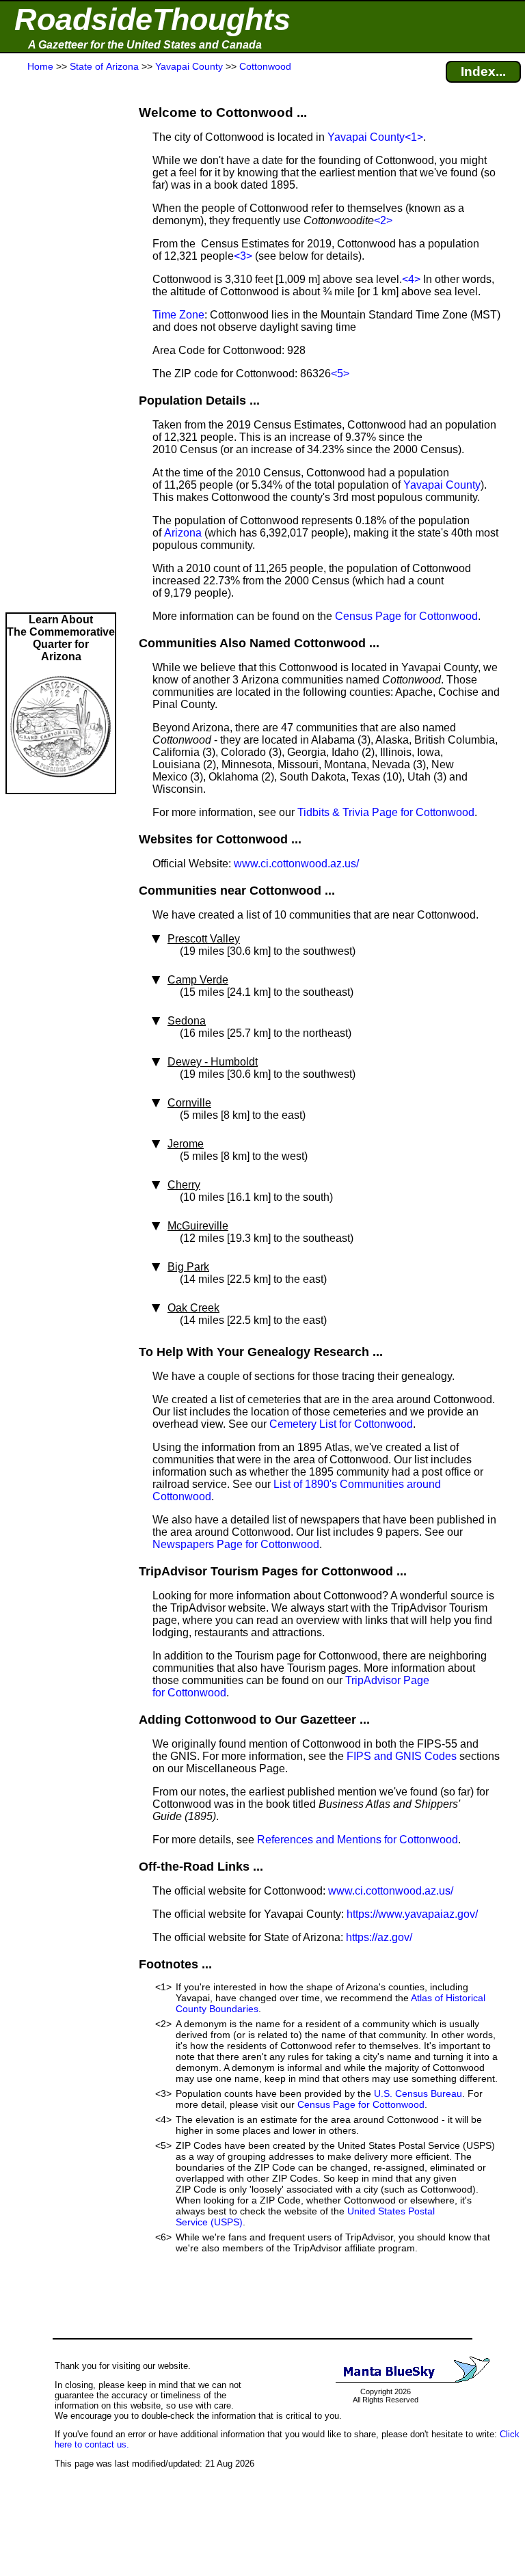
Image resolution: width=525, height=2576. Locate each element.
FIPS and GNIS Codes (402, 1756)
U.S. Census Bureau (418, 2093)
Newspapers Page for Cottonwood (236, 1544)
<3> (243, 256)
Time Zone (178, 315)
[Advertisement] (61, 343)
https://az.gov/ (379, 1937)
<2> (383, 220)
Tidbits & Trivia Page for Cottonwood (386, 812)
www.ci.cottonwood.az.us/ (296, 864)
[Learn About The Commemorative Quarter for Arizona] (61, 786)
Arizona (183, 533)
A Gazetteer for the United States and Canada (145, 45)
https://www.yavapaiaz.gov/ (412, 1914)
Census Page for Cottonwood (406, 616)
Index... (483, 71)
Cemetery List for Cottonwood (341, 1424)
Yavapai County (366, 137)
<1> (414, 137)
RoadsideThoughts (152, 19)
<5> (340, 374)
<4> (411, 279)
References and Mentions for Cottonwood (358, 1840)
